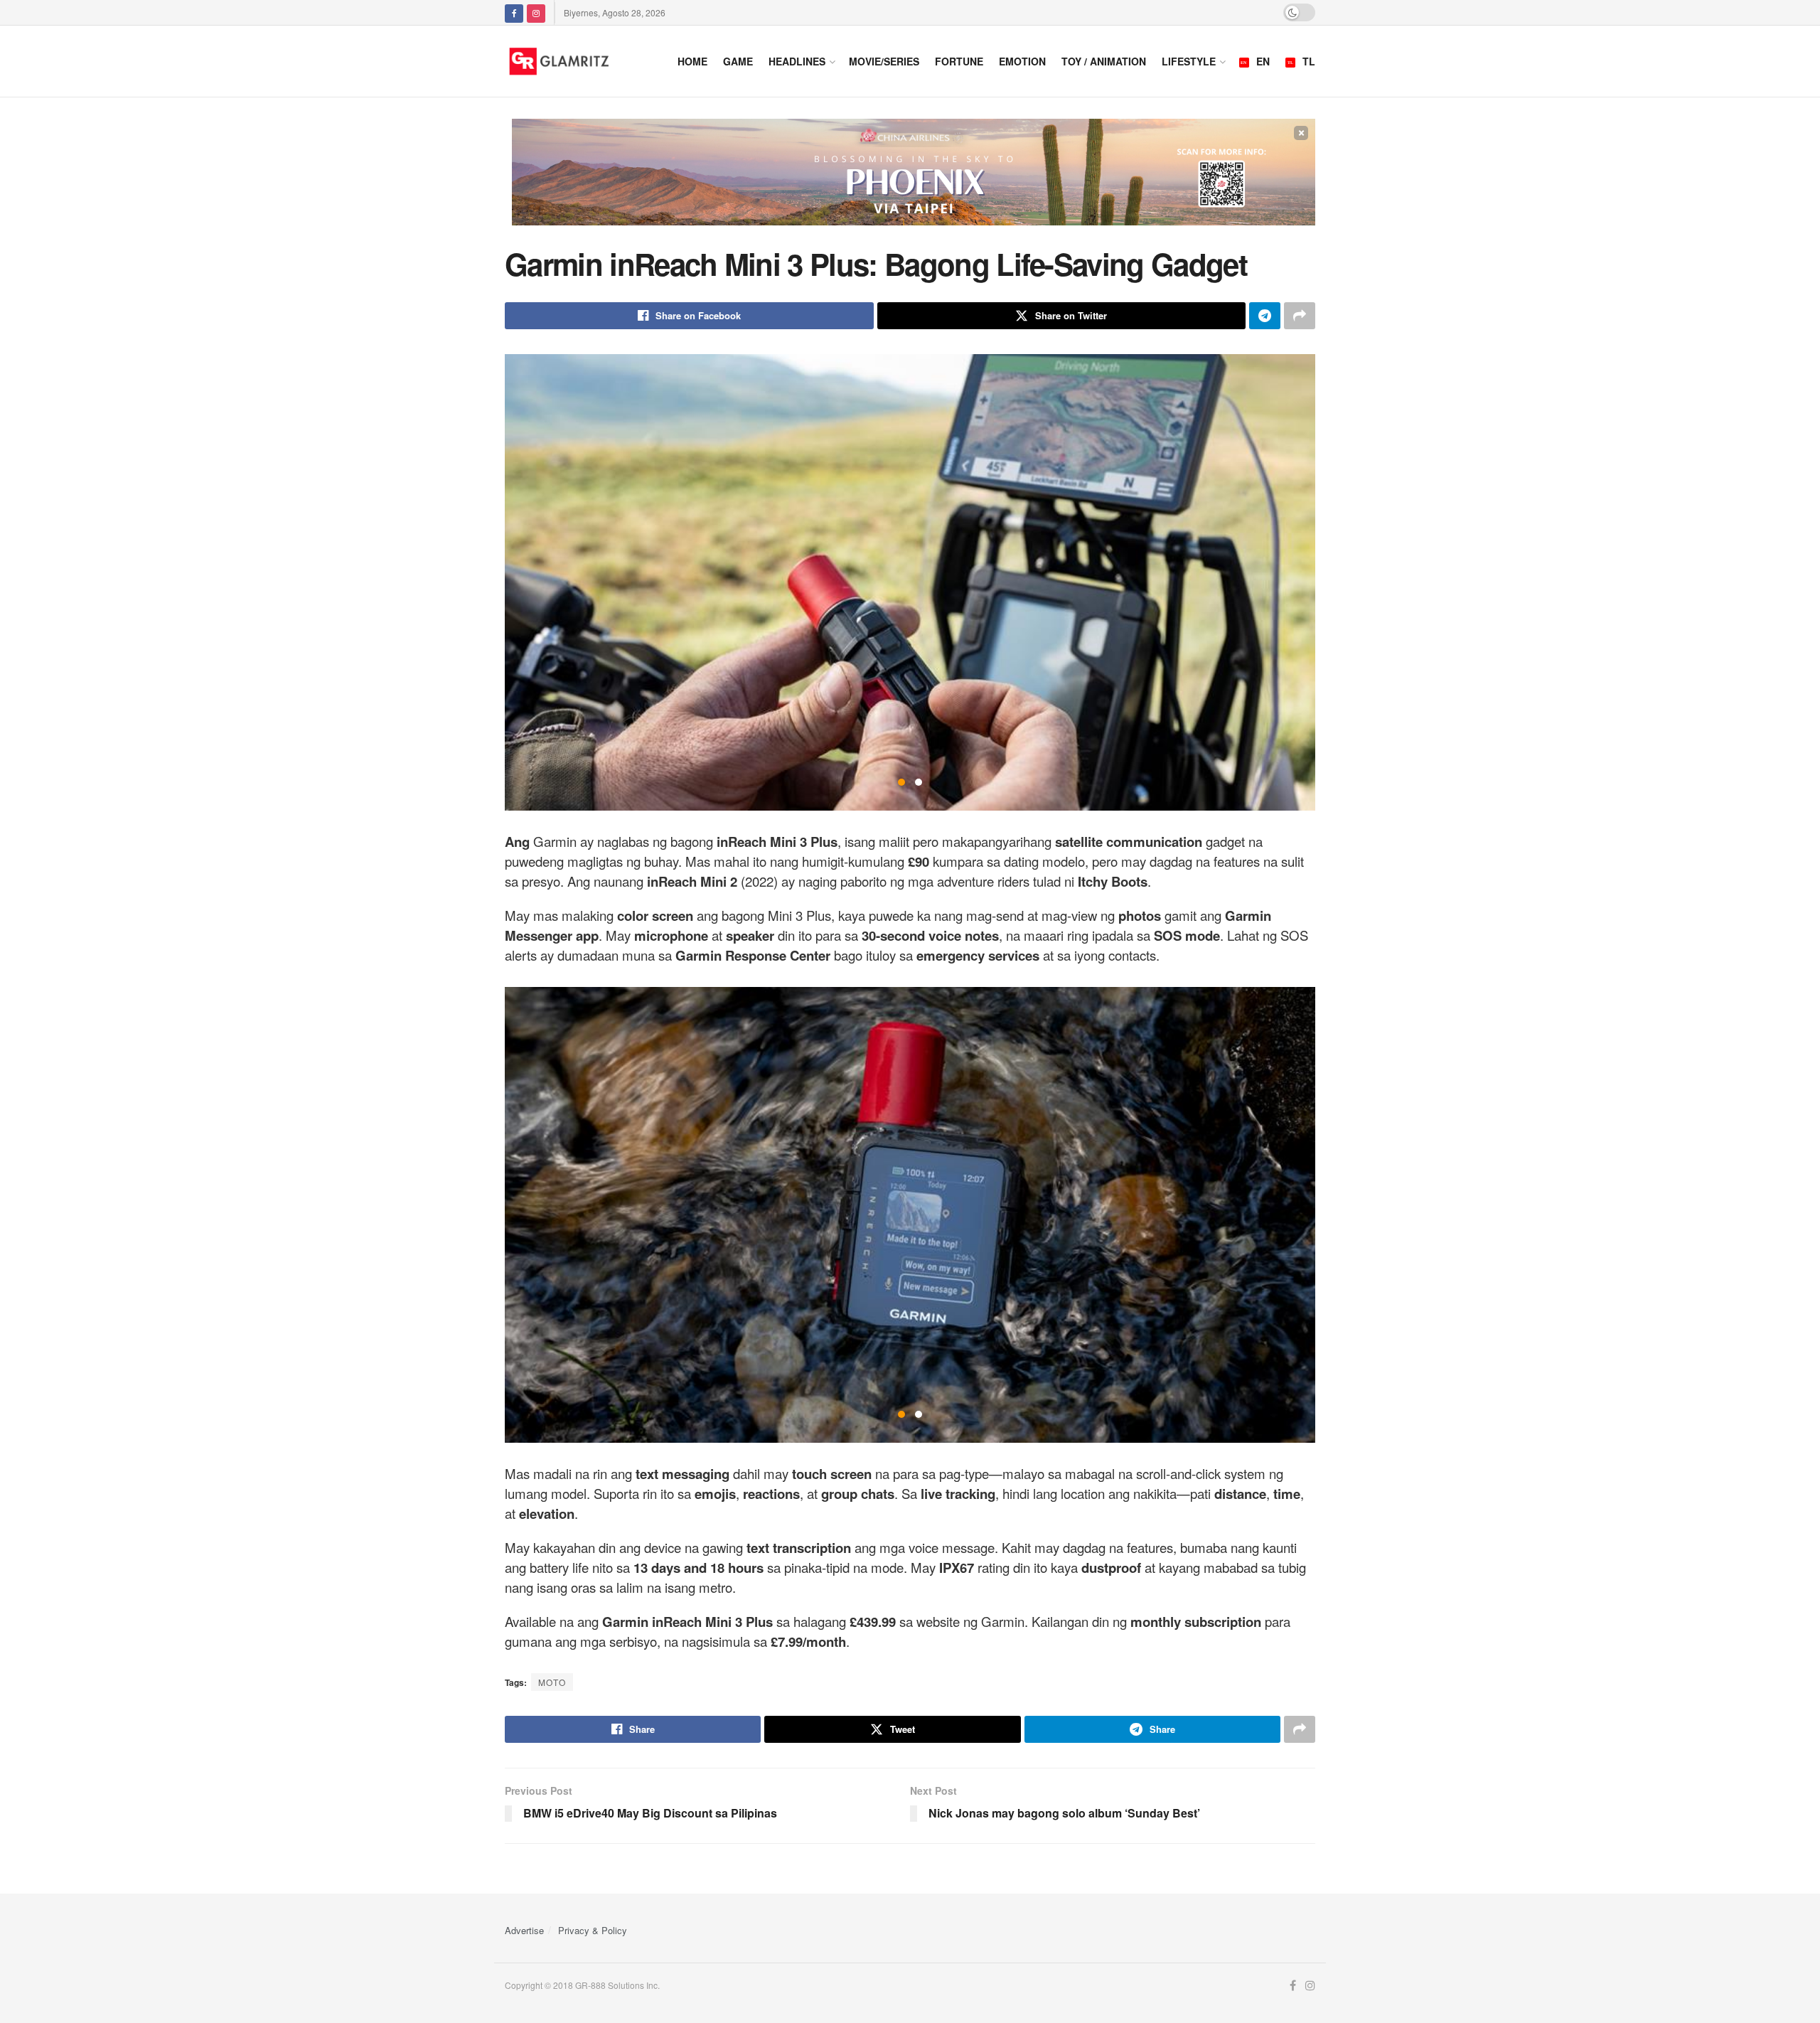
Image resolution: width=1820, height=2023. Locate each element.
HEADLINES (797, 61)
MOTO (552, 1682)
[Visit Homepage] (577, 61)
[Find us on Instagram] (536, 12)
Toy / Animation (1104, 61)
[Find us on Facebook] (514, 12)
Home (692, 61)
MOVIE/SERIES (884, 61)
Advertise (524, 1930)
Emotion (1022, 61)
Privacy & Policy (593, 1930)
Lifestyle (1189, 61)
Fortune (959, 61)
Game (738, 61)
